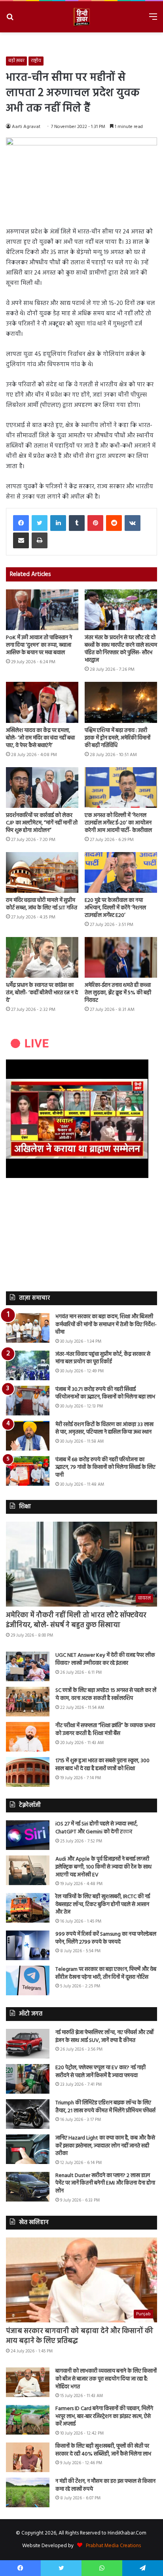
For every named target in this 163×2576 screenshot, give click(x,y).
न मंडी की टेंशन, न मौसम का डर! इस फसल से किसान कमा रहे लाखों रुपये (105, 2485)
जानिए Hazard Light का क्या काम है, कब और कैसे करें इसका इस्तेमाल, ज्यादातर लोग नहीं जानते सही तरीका (105, 2146)
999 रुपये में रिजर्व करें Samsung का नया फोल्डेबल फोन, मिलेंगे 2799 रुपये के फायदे (106, 1938)
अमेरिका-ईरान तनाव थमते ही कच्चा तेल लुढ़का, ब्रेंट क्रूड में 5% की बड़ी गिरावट (118, 993)
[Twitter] (40, 523)
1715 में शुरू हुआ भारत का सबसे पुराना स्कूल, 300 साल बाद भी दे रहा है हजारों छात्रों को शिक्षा (102, 1765)
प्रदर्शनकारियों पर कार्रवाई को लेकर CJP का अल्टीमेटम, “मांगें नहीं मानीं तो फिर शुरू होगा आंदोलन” (42, 823)
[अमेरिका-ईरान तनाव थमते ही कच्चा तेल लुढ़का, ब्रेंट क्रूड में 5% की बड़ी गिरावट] (121, 957)
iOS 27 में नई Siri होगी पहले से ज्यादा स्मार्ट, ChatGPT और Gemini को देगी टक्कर (97, 1828)
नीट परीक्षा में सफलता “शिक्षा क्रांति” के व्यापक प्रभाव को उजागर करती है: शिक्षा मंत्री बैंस (105, 1730)
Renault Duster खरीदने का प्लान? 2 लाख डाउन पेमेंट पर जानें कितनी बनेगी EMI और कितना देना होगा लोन (105, 2183)
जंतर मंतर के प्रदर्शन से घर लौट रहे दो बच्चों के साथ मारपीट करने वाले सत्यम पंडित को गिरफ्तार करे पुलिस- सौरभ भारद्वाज (121, 649)
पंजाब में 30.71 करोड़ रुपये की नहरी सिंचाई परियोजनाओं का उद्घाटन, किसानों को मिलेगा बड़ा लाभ (105, 1393)
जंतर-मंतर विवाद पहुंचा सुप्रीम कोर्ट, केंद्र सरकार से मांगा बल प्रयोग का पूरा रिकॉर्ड (103, 1358)
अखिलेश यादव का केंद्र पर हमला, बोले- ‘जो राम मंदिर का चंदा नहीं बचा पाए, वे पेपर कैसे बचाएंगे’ (40, 738)
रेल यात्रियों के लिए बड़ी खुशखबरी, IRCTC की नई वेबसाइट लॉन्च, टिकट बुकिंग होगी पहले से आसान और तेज (103, 1904)
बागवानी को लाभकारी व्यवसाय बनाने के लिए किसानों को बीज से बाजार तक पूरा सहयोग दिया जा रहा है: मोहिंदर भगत (106, 2379)
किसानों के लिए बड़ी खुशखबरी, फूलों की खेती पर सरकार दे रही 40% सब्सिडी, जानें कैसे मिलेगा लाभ (103, 2450)
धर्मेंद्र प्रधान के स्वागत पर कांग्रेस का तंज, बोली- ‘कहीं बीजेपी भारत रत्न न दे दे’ (42, 993)
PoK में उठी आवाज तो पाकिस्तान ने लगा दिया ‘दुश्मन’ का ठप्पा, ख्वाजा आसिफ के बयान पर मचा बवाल (39, 645)
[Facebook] (21, 523)
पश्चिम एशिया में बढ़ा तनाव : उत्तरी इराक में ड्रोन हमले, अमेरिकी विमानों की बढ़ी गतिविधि (118, 738)
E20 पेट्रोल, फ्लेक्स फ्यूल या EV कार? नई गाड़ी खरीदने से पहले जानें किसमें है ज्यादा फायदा (100, 2072)
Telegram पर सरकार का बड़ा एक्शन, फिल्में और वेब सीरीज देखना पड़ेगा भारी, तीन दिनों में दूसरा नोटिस (106, 1973)
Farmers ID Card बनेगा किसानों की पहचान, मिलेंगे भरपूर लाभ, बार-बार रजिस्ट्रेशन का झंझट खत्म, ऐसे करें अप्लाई (104, 2416)
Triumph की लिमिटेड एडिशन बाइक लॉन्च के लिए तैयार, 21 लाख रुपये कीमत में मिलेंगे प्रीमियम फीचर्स (105, 2107)
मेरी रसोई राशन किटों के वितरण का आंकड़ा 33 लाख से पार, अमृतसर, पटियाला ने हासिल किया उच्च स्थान (104, 1429)
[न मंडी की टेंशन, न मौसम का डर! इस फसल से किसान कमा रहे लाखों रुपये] (28, 2492)
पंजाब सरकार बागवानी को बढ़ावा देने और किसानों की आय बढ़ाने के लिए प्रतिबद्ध (80, 2336)
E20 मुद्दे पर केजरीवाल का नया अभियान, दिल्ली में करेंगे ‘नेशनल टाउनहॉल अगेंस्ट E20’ (115, 908)
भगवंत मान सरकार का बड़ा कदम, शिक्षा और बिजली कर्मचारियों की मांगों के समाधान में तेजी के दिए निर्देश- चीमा (106, 1325)
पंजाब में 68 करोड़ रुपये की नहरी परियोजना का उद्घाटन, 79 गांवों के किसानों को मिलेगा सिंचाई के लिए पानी (105, 1468)
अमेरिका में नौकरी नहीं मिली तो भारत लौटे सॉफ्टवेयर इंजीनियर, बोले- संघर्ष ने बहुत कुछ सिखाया (76, 1620)
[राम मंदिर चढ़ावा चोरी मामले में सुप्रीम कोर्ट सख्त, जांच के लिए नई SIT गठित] (42, 872)
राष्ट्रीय (36, 61)
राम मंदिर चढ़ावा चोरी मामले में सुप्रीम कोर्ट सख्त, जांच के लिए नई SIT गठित (42, 904)
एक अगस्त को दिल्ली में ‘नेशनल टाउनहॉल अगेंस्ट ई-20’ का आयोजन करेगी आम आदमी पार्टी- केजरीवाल (118, 823)
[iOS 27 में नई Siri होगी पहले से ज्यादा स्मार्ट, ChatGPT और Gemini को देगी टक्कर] (28, 1835)
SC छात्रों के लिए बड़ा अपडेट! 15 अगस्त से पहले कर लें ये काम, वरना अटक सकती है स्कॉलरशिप (106, 1694)
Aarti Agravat (26, 127)
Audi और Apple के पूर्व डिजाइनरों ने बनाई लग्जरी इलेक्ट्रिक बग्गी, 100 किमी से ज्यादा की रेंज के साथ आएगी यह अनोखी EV (103, 1867)
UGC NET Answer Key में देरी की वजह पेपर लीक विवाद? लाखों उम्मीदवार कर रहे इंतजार (105, 1659)
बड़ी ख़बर (16, 61)
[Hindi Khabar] (81, 17)
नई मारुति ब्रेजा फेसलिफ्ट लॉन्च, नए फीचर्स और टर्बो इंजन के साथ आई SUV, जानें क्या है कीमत (105, 2037)
